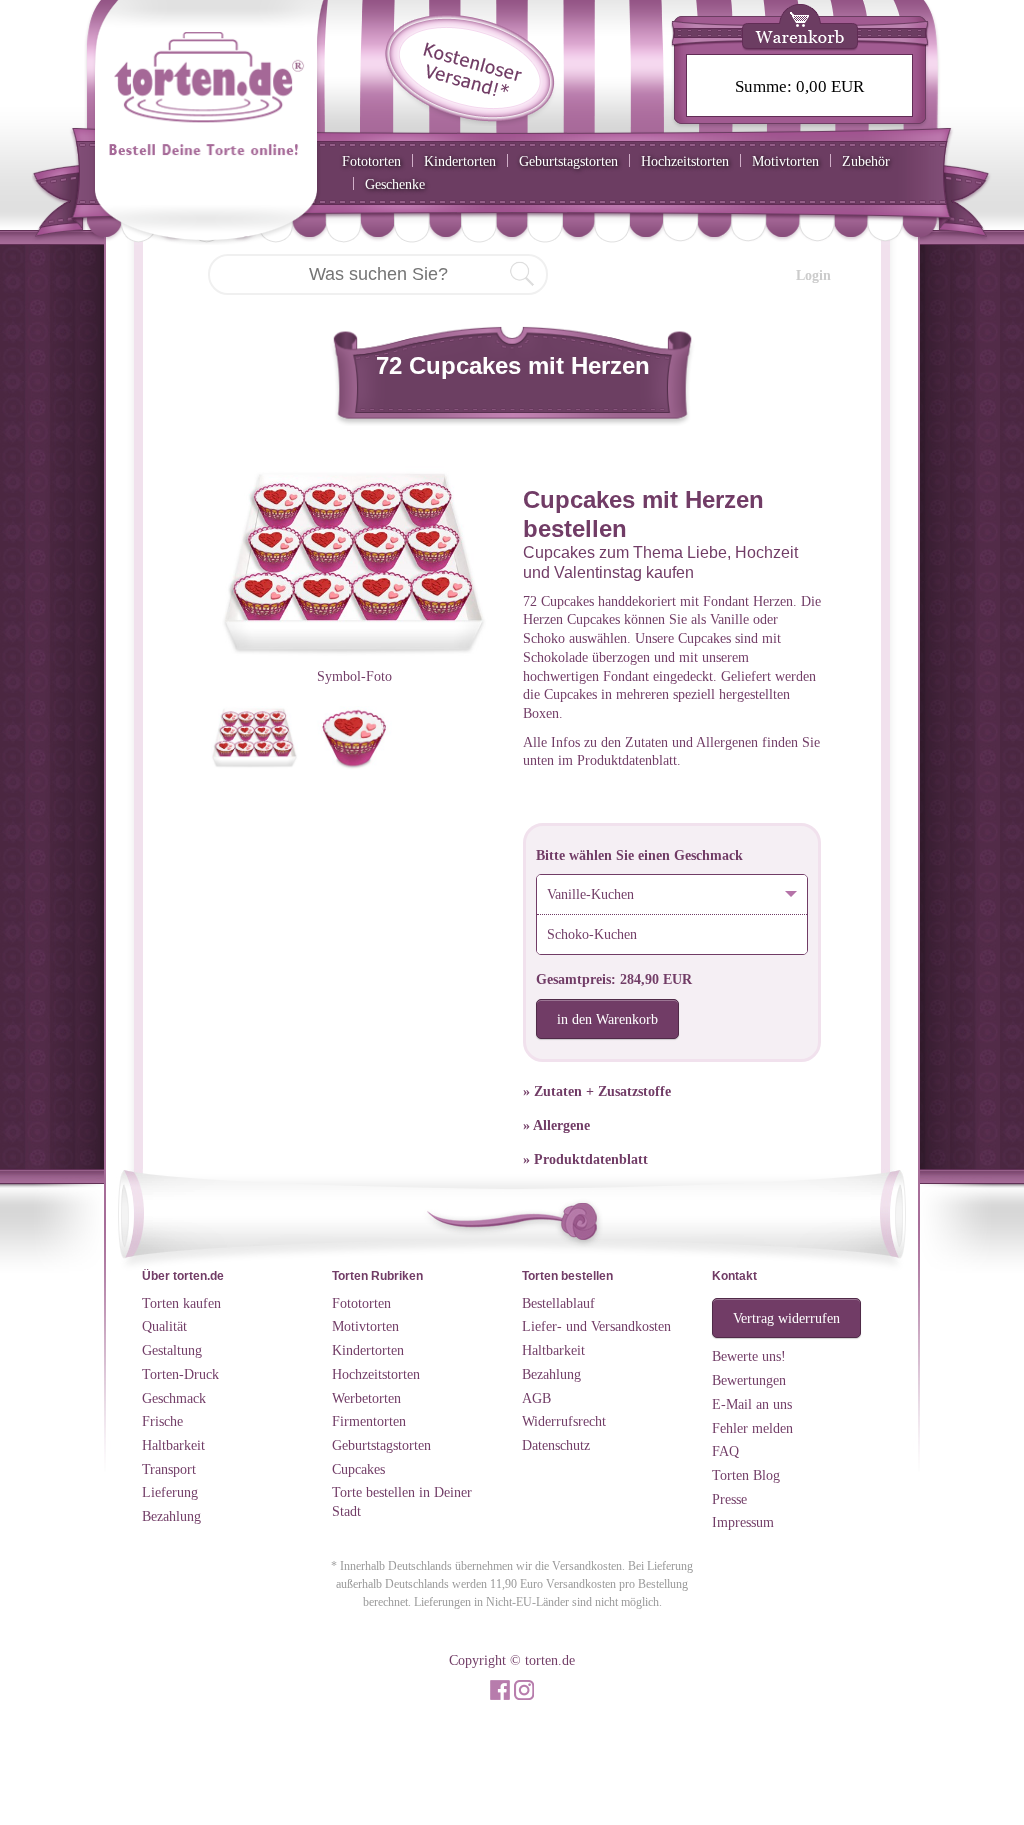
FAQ (725, 1451)
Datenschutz (556, 1445)
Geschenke (395, 184)
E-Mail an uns (752, 1404)
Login (813, 275)
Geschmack (174, 1398)
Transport (169, 1469)
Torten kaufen (181, 1303)
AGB (536, 1398)
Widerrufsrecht (564, 1421)
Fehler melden (752, 1428)
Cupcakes (358, 1469)
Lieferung (170, 1492)
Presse (729, 1499)
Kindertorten (460, 161)
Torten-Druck (180, 1374)
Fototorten (371, 161)
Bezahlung (171, 1516)
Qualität (164, 1326)
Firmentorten (369, 1421)
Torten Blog (746, 1475)
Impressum (743, 1522)
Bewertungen (749, 1380)
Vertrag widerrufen (786, 1318)
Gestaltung (172, 1350)
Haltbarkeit (173, 1445)
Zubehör (866, 161)
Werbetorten (366, 1398)
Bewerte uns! (749, 1356)
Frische (162, 1421)
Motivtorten (785, 161)
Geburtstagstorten (568, 161)
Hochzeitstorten (685, 161)
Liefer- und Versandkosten (596, 1326)
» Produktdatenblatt (585, 1159)
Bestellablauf (558, 1303)
